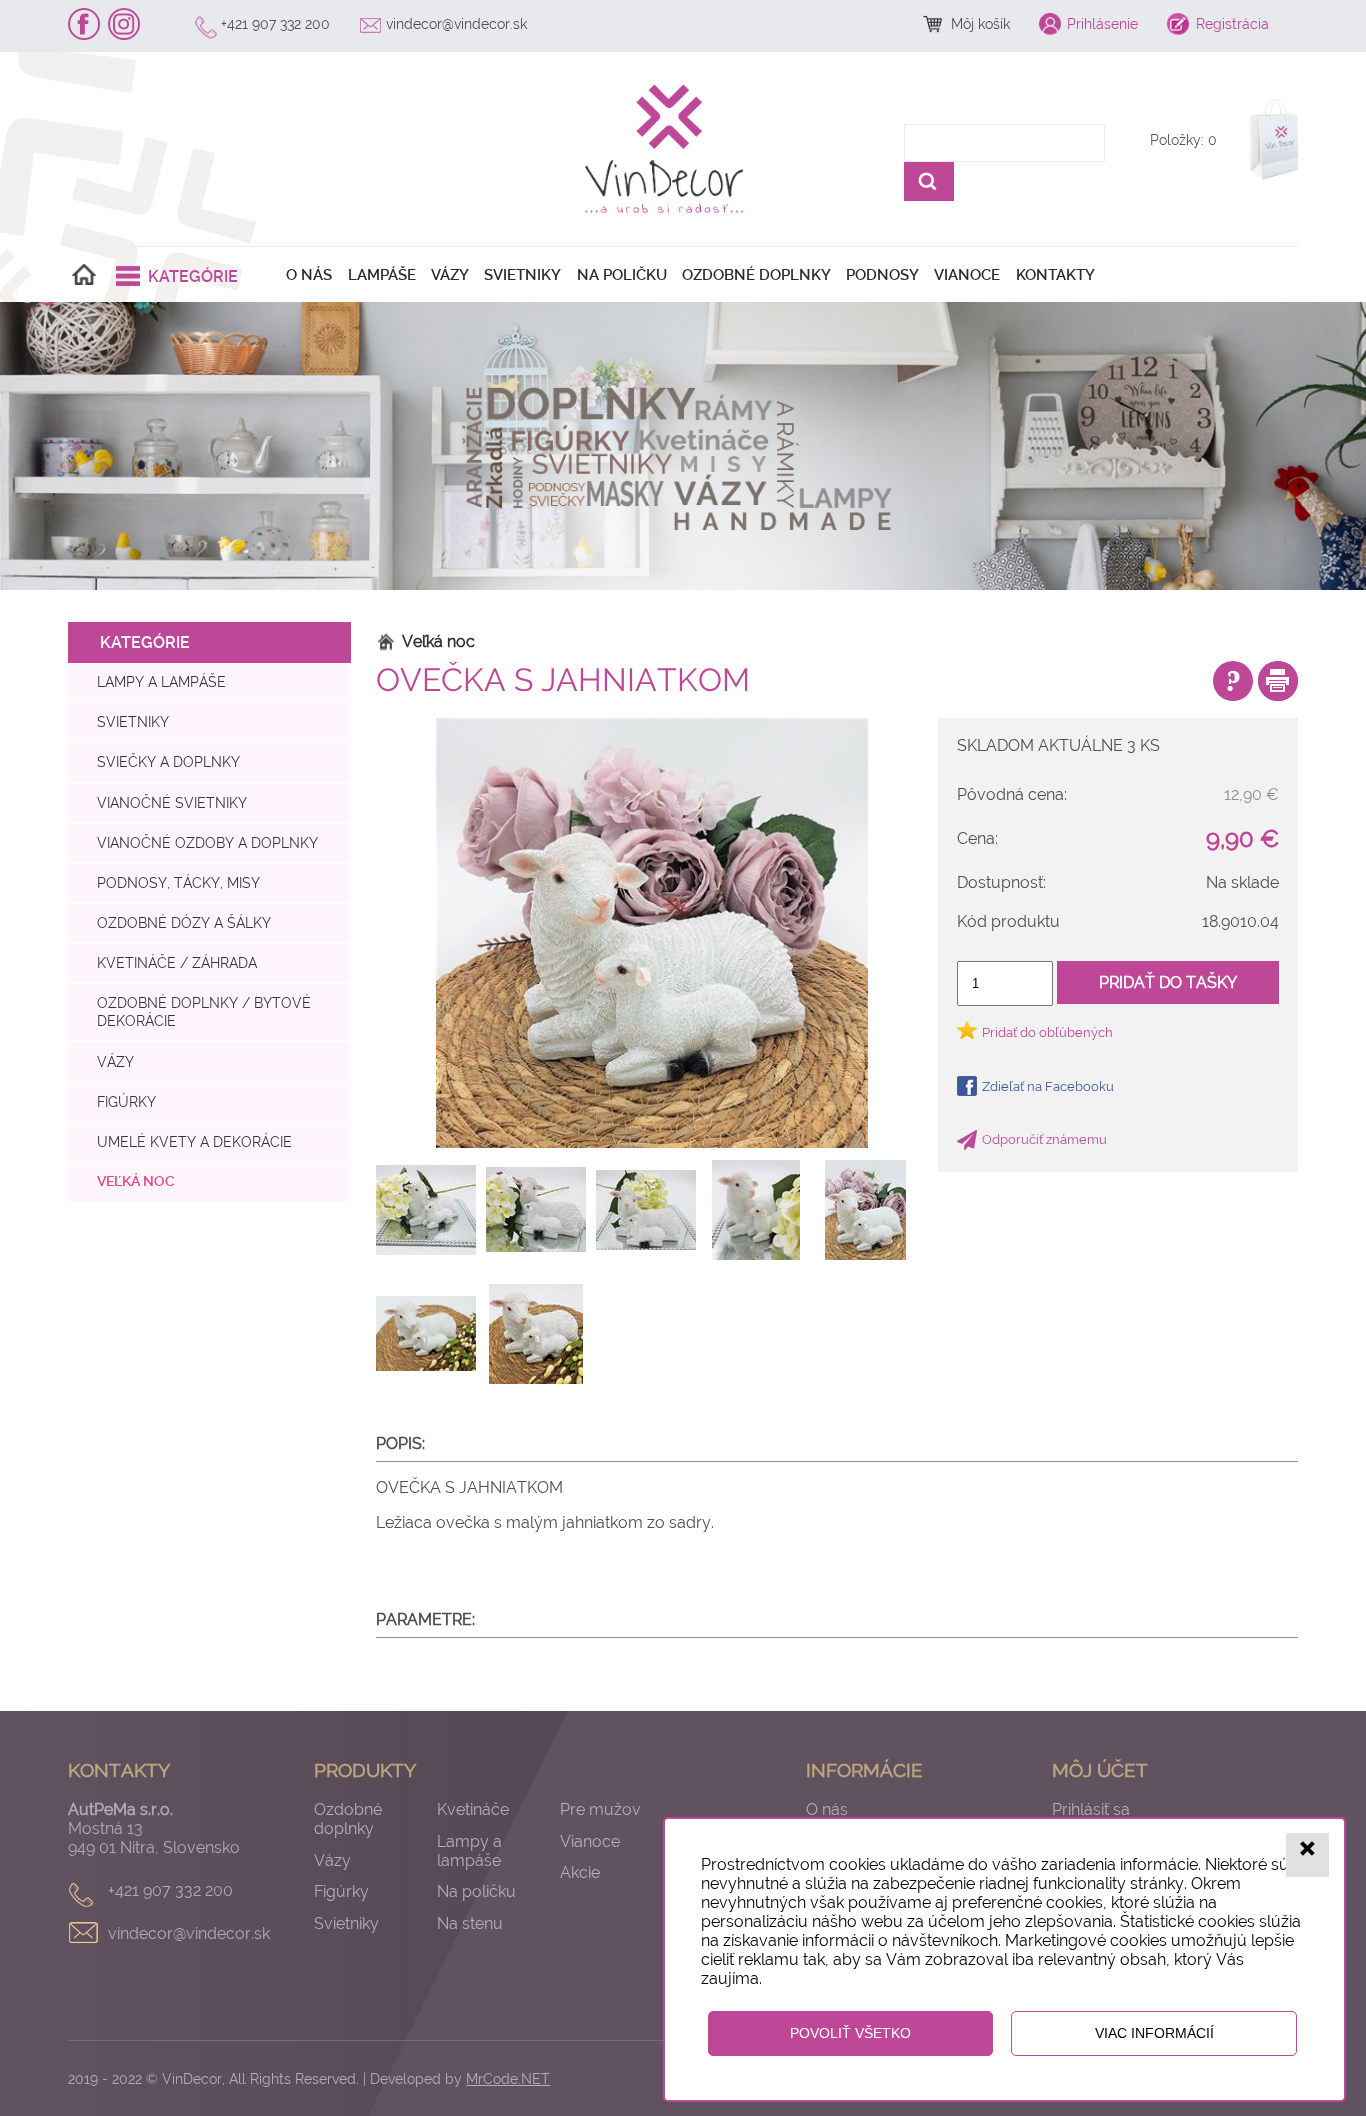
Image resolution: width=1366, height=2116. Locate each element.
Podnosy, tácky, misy (178, 882)
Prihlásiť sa (1091, 1809)
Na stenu (470, 1923)
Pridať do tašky (1168, 982)
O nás (309, 275)
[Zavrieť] (1307, 1854)
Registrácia (1232, 23)
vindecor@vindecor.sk (456, 23)
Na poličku (622, 275)
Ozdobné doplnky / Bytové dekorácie (204, 1011)
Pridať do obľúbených (1047, 1032)
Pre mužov (600, 1809)
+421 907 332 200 (275, 23)
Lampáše (382, 275)
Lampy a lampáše (161, 681)
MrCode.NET (508, 2078)
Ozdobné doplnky (756, 275)
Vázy (450, 275)
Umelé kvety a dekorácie (194, 1141)
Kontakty (1055, 275)
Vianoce (967, 275)
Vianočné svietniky (172, 802)
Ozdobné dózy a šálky (184, 922)
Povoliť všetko (850, 2033)
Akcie (580, 1872)
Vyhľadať (929, 181)
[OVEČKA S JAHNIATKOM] (652, 933)
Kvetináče (473, 1809)
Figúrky (126, 1101)
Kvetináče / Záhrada (177, 962)
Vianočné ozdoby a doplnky (207, 842)
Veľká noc (136, 1181)
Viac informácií (1154, 2033)
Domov (84, 275)
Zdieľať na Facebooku (1048, 1086)
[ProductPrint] (1278, 681)
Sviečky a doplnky (168, 761)
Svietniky (522, 275)
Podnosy (882, 275)
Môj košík (980, 23)
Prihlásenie (1102, 23)
